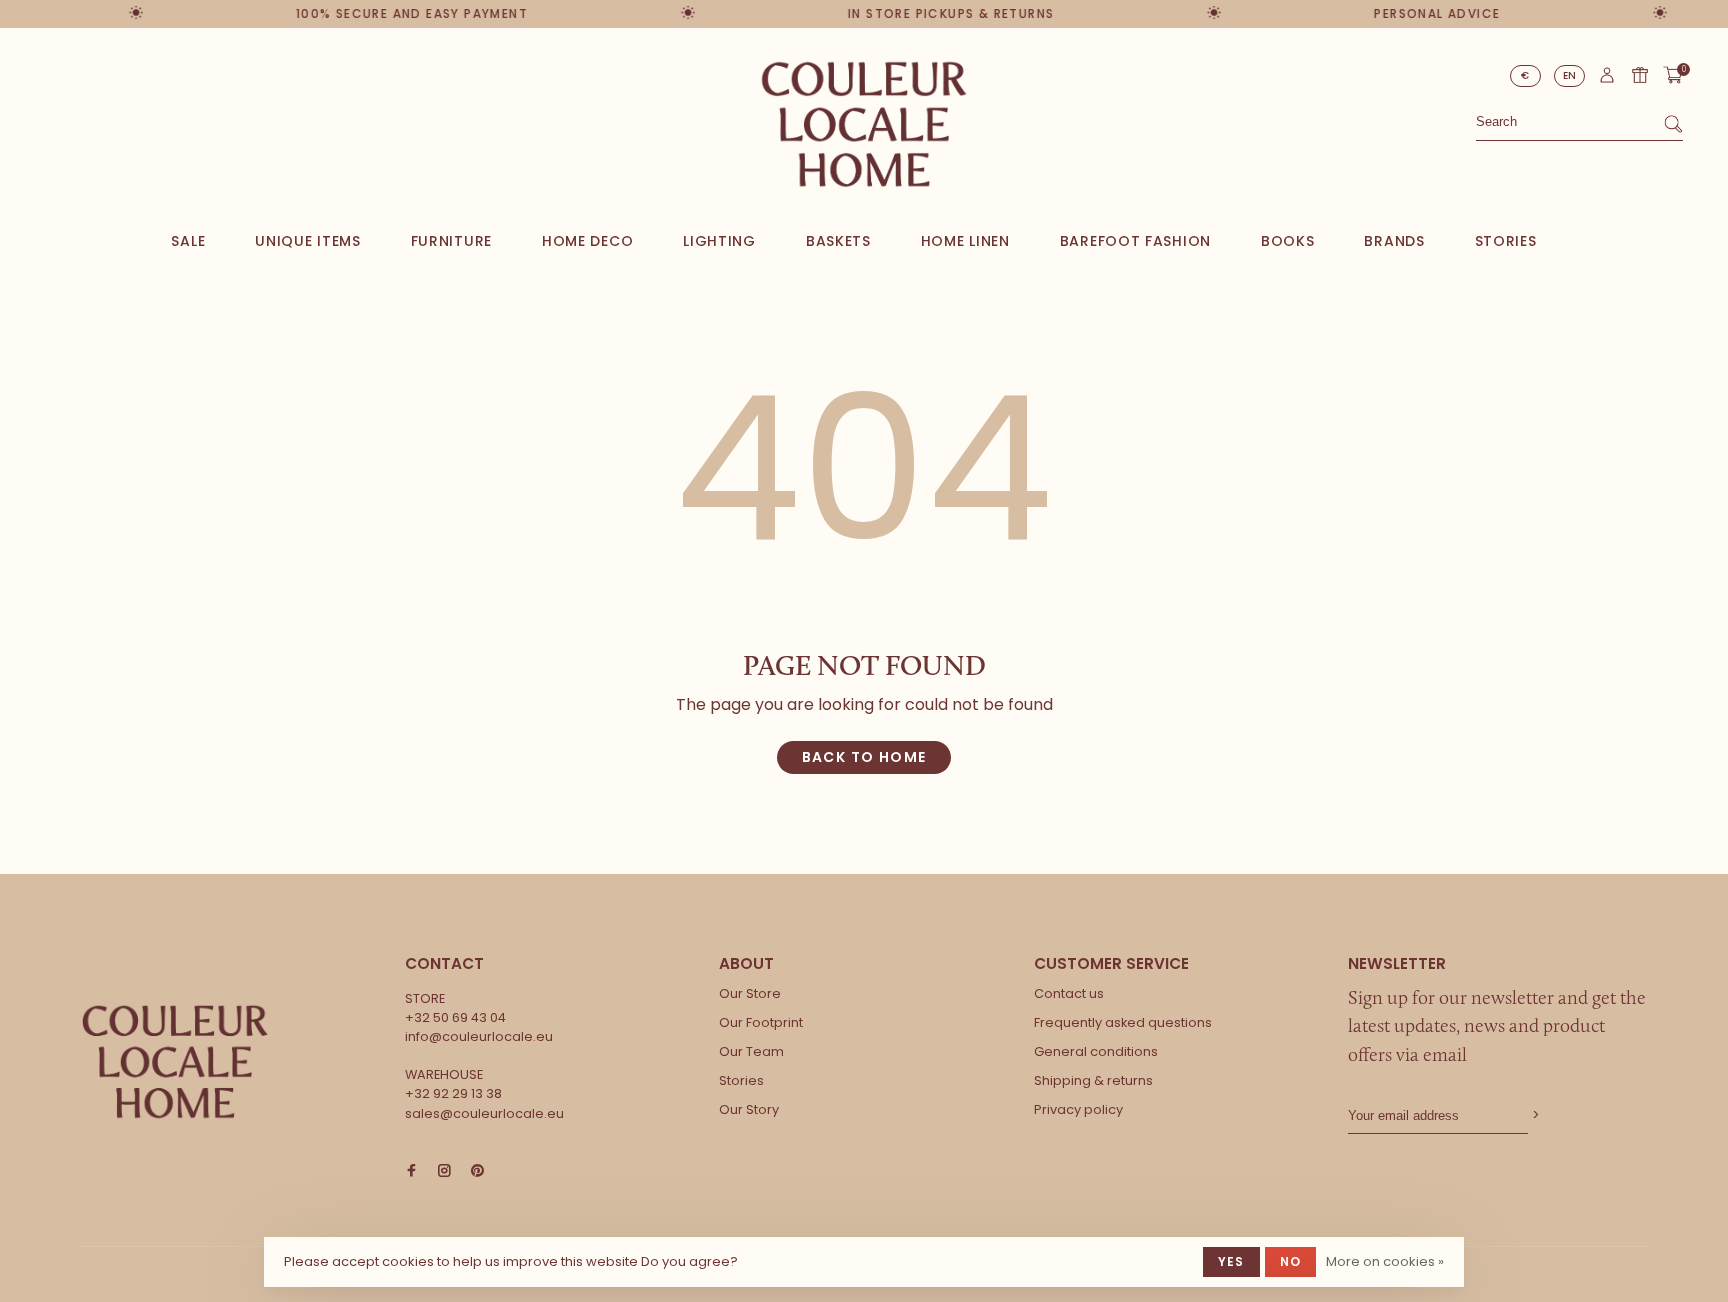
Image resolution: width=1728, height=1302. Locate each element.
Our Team (751, 1051)
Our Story (749, 1109)
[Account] (1607, 80)
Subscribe (1534, 1115)
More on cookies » (1385, 1261)
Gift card (1640, 75)
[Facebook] (411, 1171)
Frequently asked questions (1123, 1022)
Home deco (587, 241)
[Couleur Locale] (175, 1062)
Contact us (1069, 993)
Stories (1506, 241)
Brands (1394, 241)
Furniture (451, 241)
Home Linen (965, 241)
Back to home (864, 757)
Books (1288, 241)
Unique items (307, 241)
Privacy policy (1078, 1109)
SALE (188, 241)
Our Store (750, 993)
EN (1570, 75)
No (1290, 1261)
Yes (1231, 1261)
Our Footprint (761, 1022)
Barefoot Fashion (1135, 241)
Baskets (838, 241)
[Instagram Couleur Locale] (444, 1171)
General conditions (1096, 1051)
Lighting (719, 241)
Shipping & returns (1093, 1080)
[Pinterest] (477, 1171)
